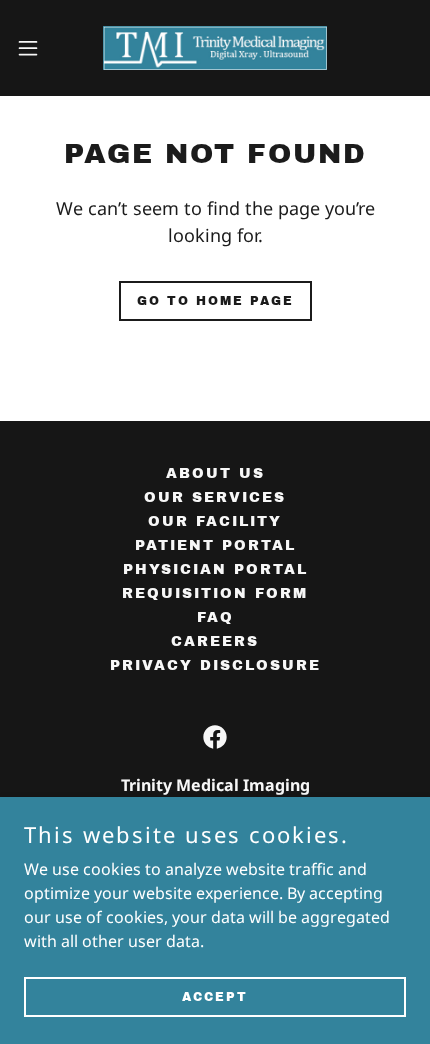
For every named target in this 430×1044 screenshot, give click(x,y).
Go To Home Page (215, 301)
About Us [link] (215, 473)
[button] (39, 48)
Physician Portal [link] (215, 569)
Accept (215, 996)
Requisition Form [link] (215, 593)
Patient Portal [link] (215, 545)
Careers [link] (215, 641)
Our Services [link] (215, 497)
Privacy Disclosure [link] (215, 665)
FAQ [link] (215, 617)
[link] (215, 48)
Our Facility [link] (215, 521)
